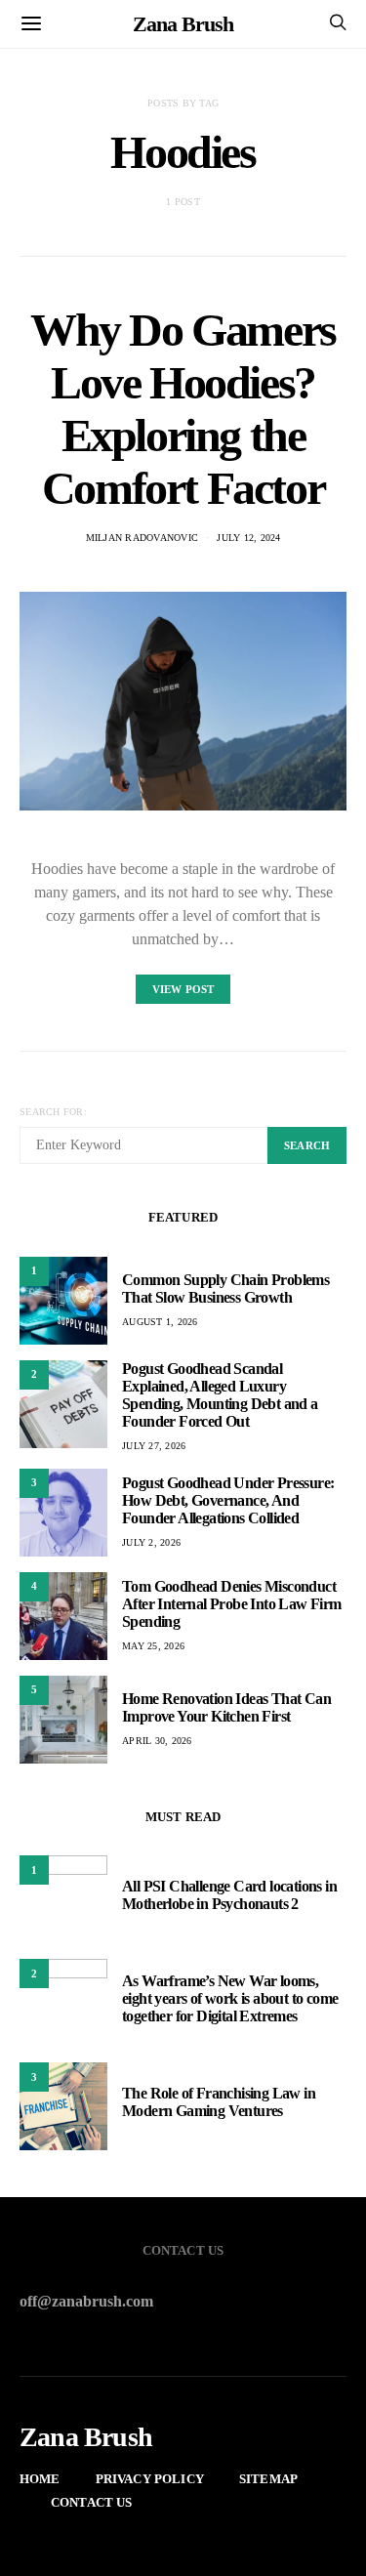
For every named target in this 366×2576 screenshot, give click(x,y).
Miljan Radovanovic (142, 538)
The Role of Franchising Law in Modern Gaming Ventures (219, 2102)
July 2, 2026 (151, 1542)
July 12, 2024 (248, 538)
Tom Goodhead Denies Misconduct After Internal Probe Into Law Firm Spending (232, 1604)
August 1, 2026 (160, 1322)
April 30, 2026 (157, 1741)
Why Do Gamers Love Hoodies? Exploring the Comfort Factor (183, 409)
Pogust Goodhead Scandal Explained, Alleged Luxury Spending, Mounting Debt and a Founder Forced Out (220, 1395)
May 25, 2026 (153, 1646)
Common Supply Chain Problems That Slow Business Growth (225, 1288)
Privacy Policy (150, 2479)
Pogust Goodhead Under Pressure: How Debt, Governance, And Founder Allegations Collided (228, 1500)
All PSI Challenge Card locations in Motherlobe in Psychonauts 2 (229, 1895)
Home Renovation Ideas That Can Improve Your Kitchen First (226, 1707)
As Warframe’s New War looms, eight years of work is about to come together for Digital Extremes (230, 1998)
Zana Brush (183, 24)
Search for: (53, 1112)
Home (40, 2479)
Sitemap (268, 2479)
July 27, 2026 (154, 1446)
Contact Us (92, 2502)
